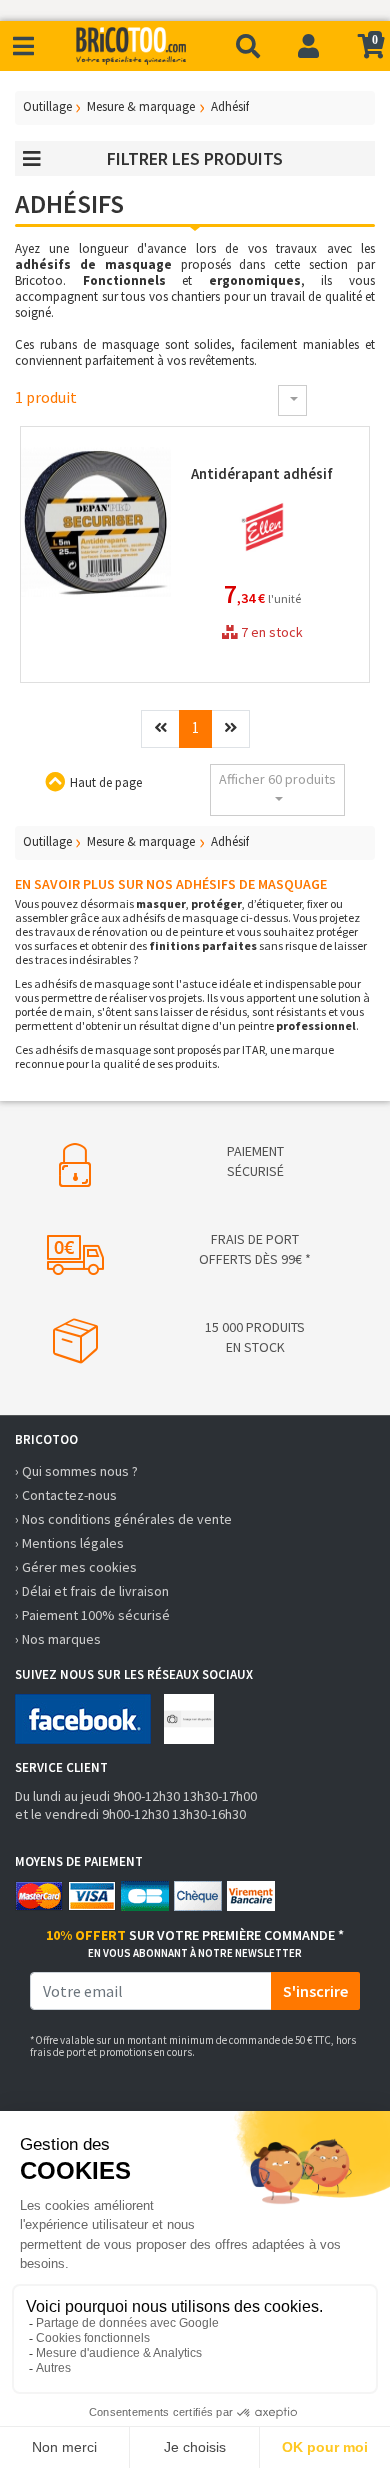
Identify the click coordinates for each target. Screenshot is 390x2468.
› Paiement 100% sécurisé (92, 1615)
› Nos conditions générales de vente (123, 1519)
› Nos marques (58, 1639)
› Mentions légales (69, 1543)
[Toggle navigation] (23, 46)
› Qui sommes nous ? (76, 1471)
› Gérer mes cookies (76, 1567)
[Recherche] (248, 46)
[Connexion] (308, 46)
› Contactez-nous (66, 1495)
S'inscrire (315, 1991)
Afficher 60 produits (277, 779)
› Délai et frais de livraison (92, 1591)
